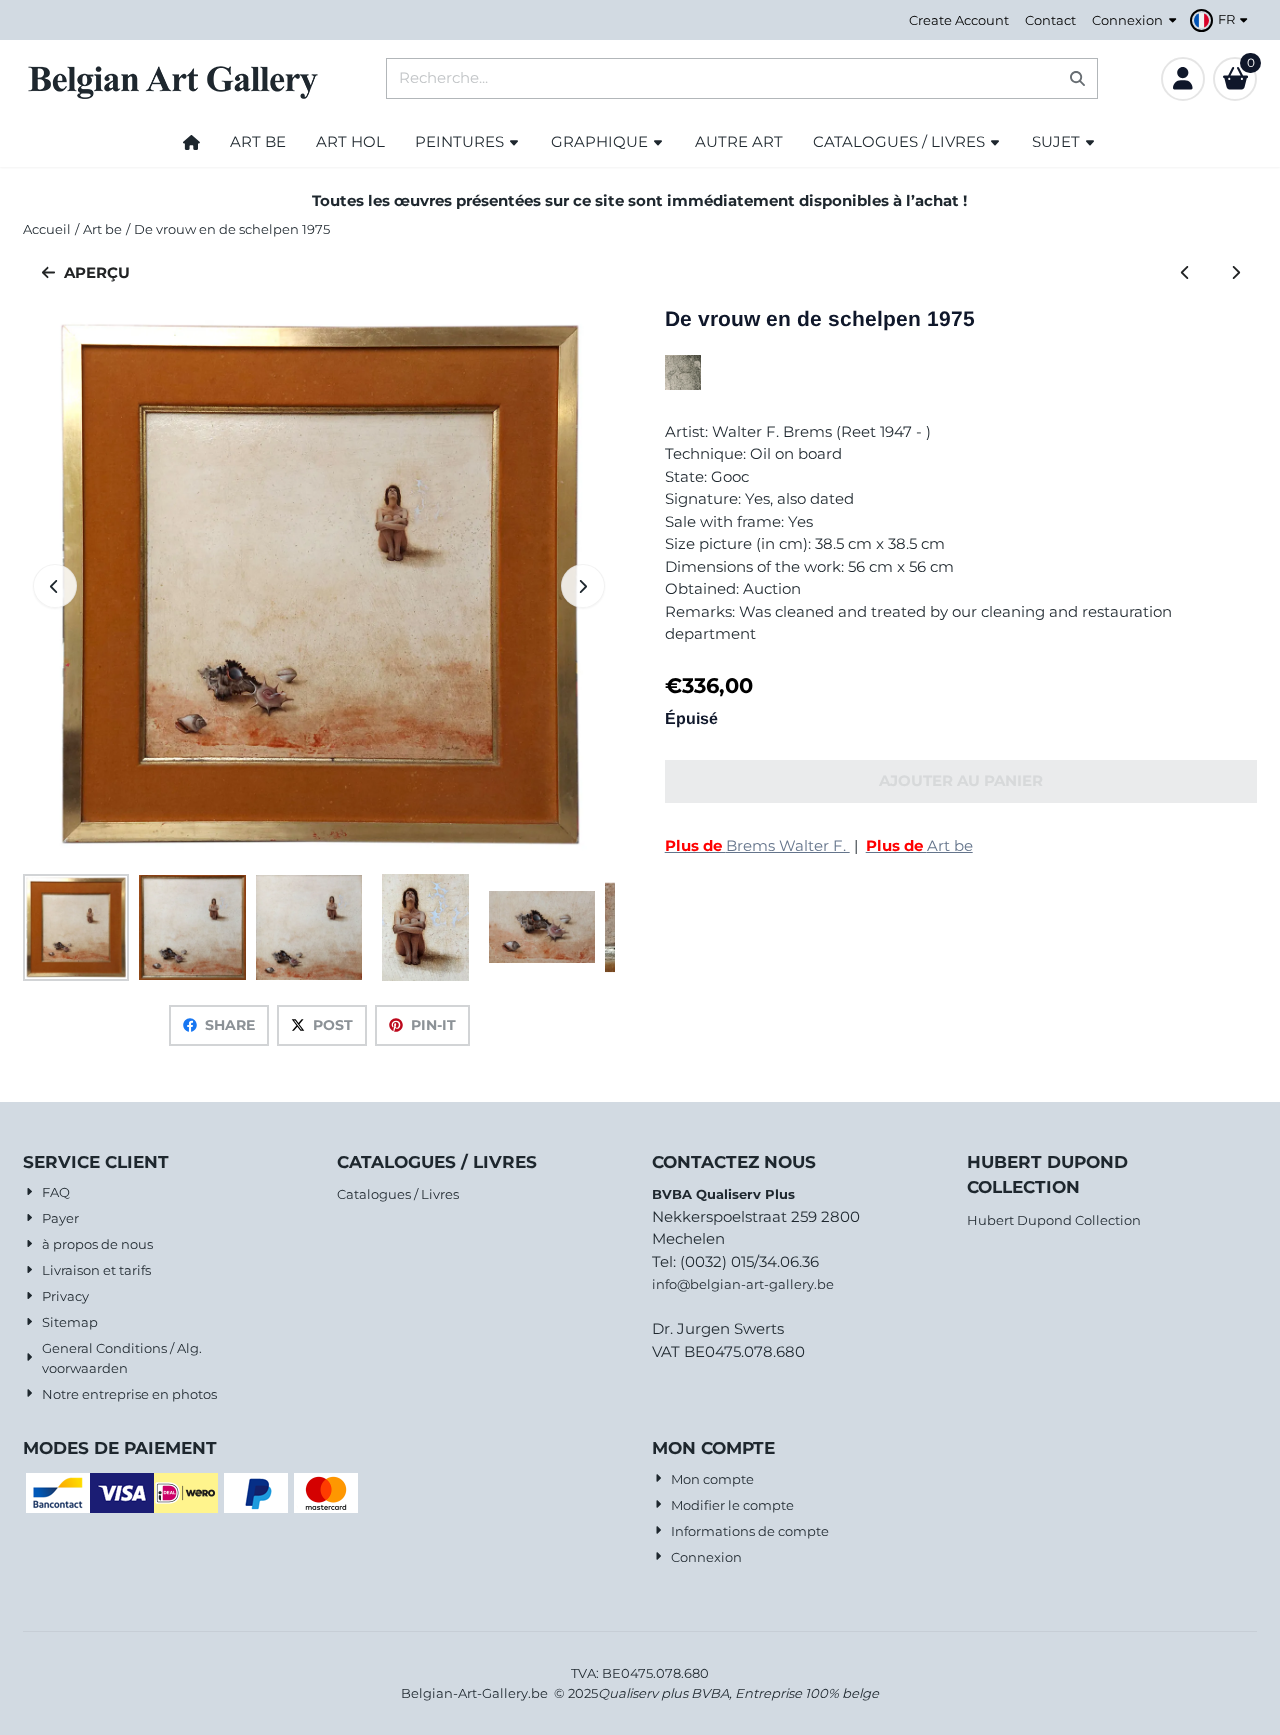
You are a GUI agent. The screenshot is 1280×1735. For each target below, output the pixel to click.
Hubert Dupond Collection (1054, 1220)
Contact (1050, 20)
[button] (1221, 20)
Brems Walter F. (757, 845)
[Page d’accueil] (191, 142)
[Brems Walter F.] (683, 384)
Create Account (959, 20)
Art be (919, 845)
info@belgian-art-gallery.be (743, 1284)
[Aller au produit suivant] (1236, 273)
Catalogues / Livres (398, 1194)
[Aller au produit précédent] (1185, 273)
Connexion (1127, 20)
